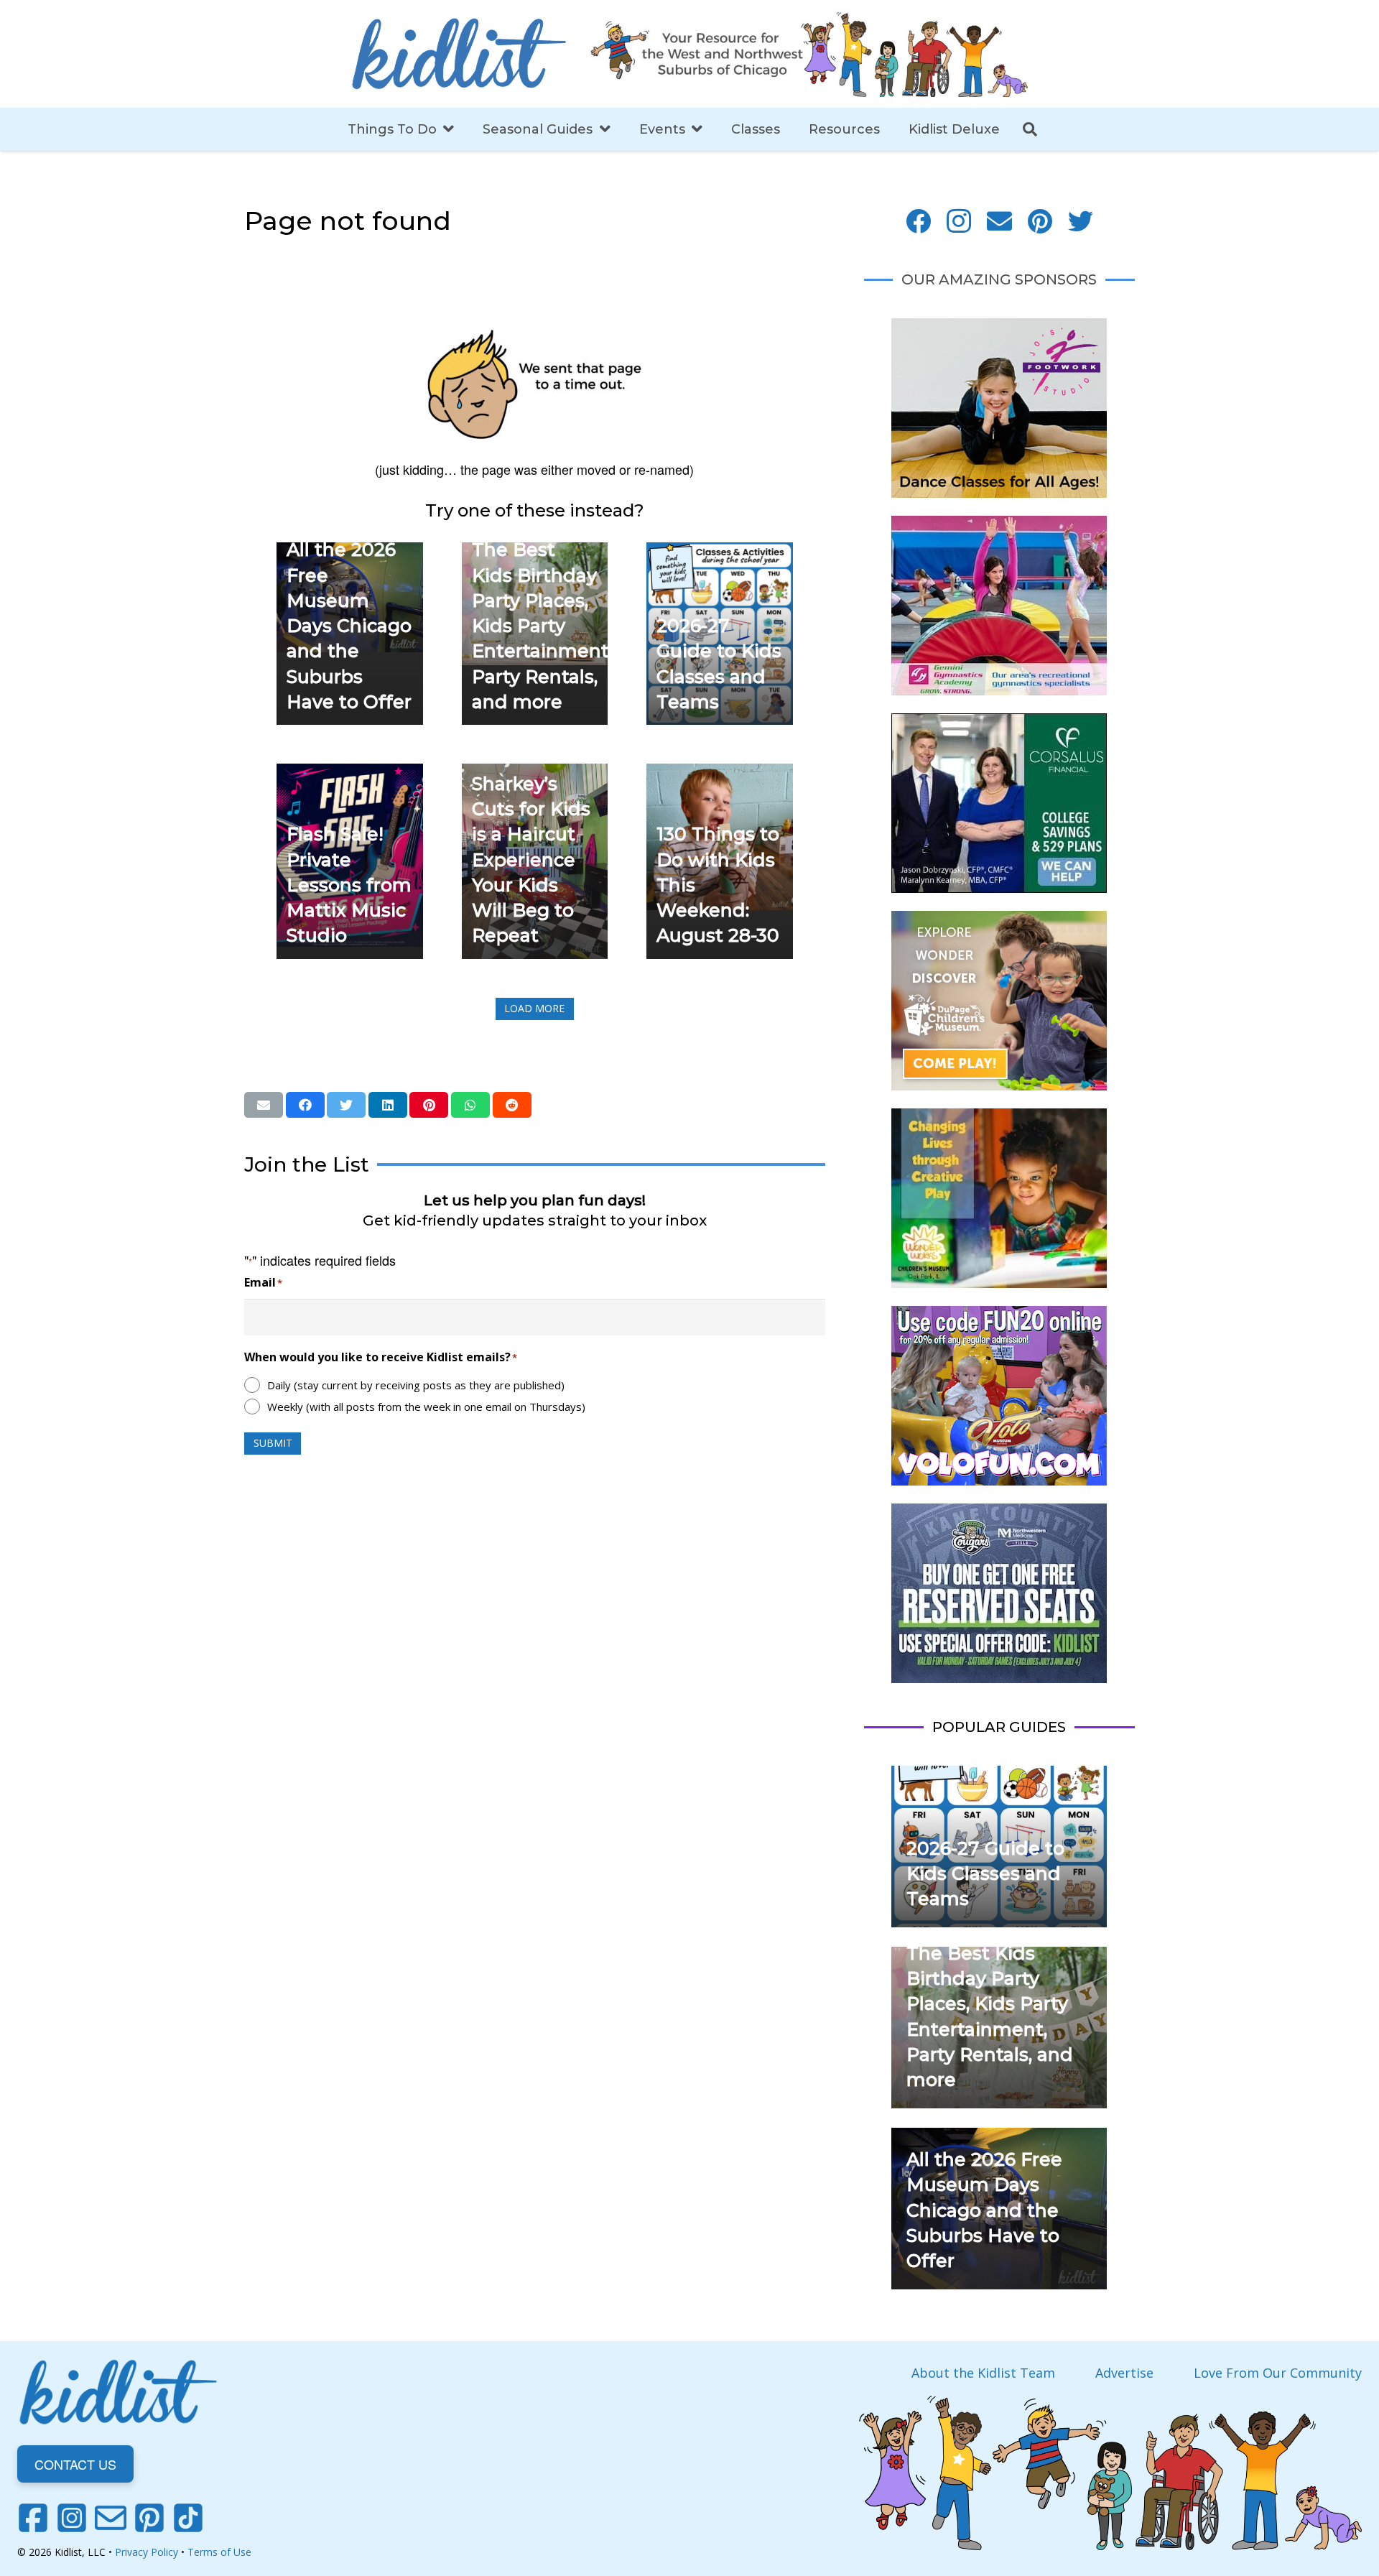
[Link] (459, 54)
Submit (273, 1443)
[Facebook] (918, 222)
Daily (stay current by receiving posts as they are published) (416, 1385)
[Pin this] (429, 1105)
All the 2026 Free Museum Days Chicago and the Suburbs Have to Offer (349, 626)
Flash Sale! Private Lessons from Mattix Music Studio (349, 885)
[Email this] (264, 1105)
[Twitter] (1081, 222)
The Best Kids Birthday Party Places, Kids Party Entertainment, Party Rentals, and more (542, 626)
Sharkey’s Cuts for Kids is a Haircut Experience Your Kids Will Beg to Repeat (531, 860)
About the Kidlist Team (983, 2373)
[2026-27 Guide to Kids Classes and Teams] (720, 552)
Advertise (1124, 2373)
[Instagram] (959, 222)
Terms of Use (219, 2552)
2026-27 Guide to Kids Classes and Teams (985, 1874)
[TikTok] (188, 2518)
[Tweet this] (346, 1105)
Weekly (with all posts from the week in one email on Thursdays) (426, 1407)
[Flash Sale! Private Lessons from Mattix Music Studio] (350, 774)
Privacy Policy (147, 2552)
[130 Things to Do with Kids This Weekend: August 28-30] (720, 774)
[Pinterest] (1040, 222)
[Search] (1030, 129)
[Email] (999, 222)
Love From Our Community (1278, 2373)
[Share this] (305, 1105)
